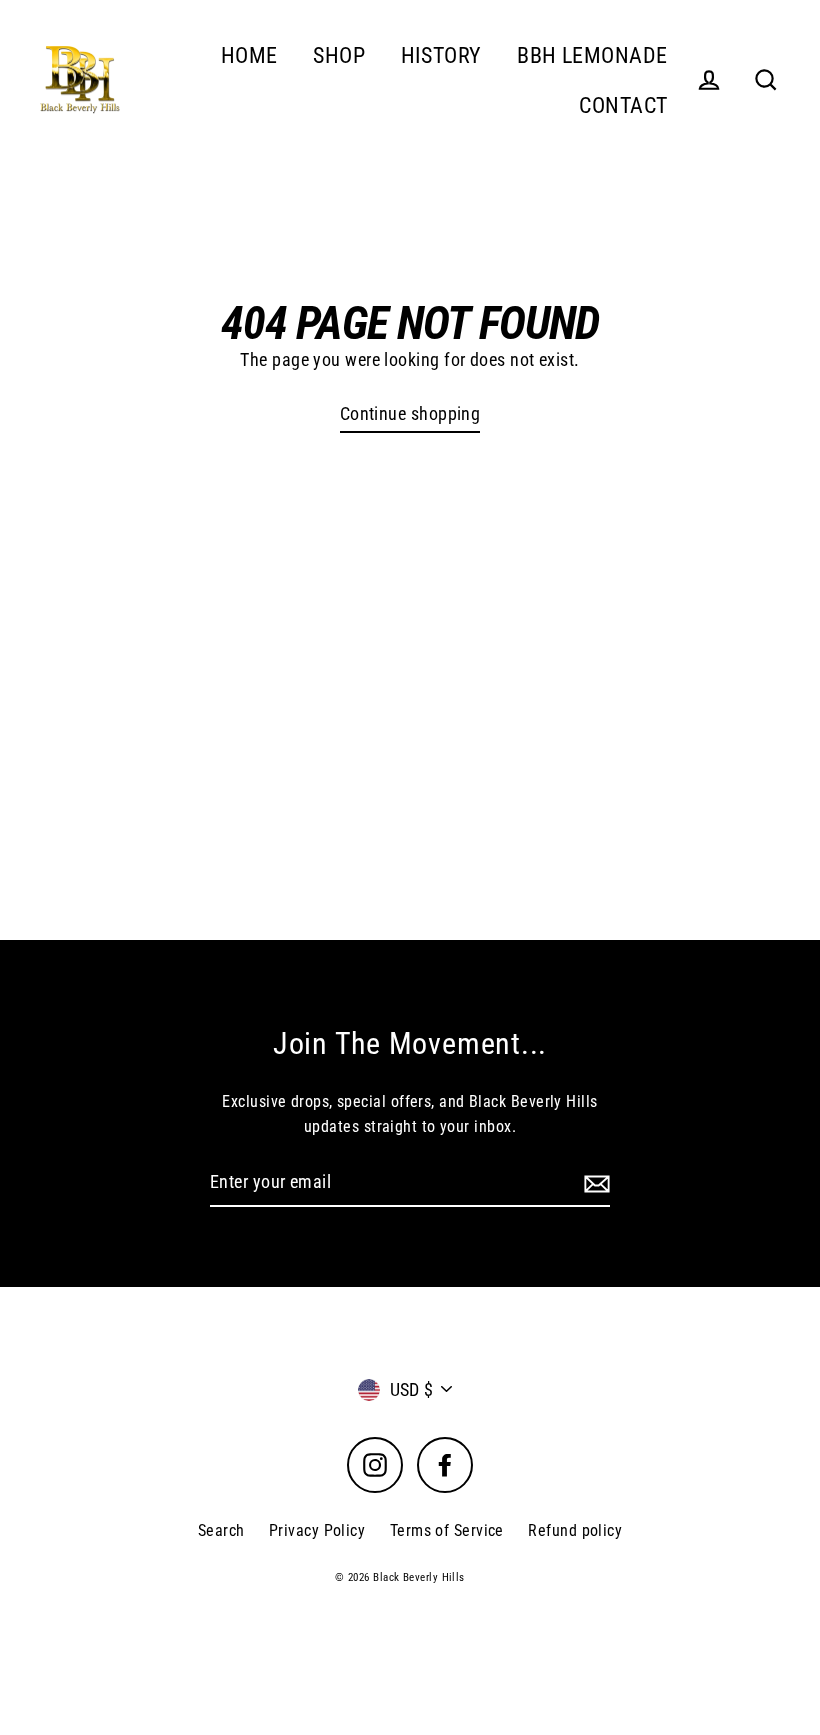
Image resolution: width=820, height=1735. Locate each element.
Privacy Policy (317, 1530)
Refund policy (575, 1530)
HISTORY (441, 55)
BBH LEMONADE (592, 55)
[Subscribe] (594, 1183)
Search (221, 1530)
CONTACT (623, 105)
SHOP (339, 55)
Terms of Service (447, 1530)
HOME (249, 55)
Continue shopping (410, 413)
